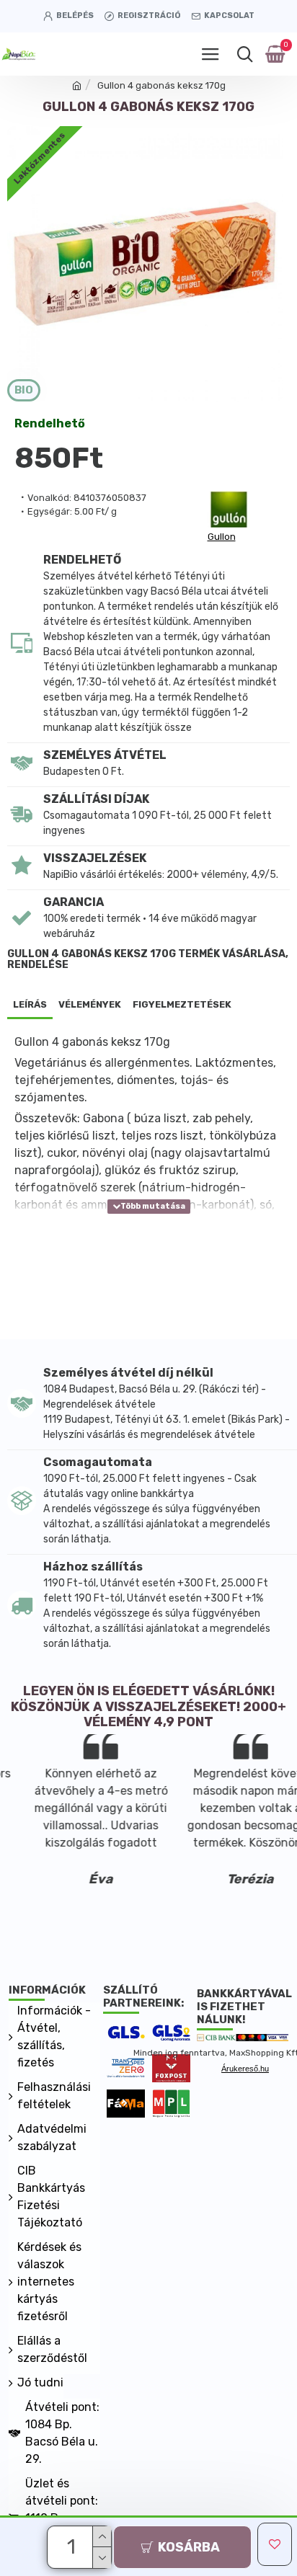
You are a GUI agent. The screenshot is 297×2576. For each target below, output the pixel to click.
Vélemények (90, 1004)
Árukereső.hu (245, 2069)
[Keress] (245, 54)
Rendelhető (50, 424)
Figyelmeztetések (182, 1004)
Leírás (30, 1004)
